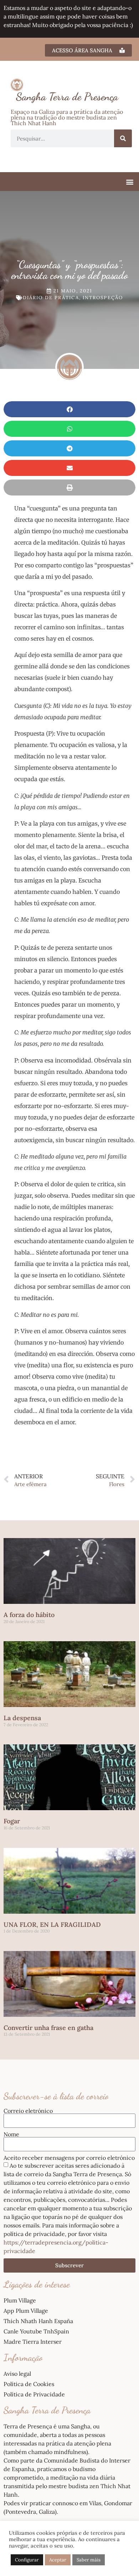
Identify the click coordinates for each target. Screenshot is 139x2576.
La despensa (22, 1718)
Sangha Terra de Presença (67, 96)
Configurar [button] (27, 2560)
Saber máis (89, 2560)
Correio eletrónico (28, 2111)
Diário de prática (51, 298)
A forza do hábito (29, 1615)
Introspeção (103, 298)
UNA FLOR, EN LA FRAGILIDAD (52, 1925)
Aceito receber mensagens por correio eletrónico (69, 2158)
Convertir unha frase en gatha (48, 2028)
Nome (11, 2134)
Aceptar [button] (58, 2560)
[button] (130, 182)
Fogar (12, 1821)
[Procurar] (123, 138)
